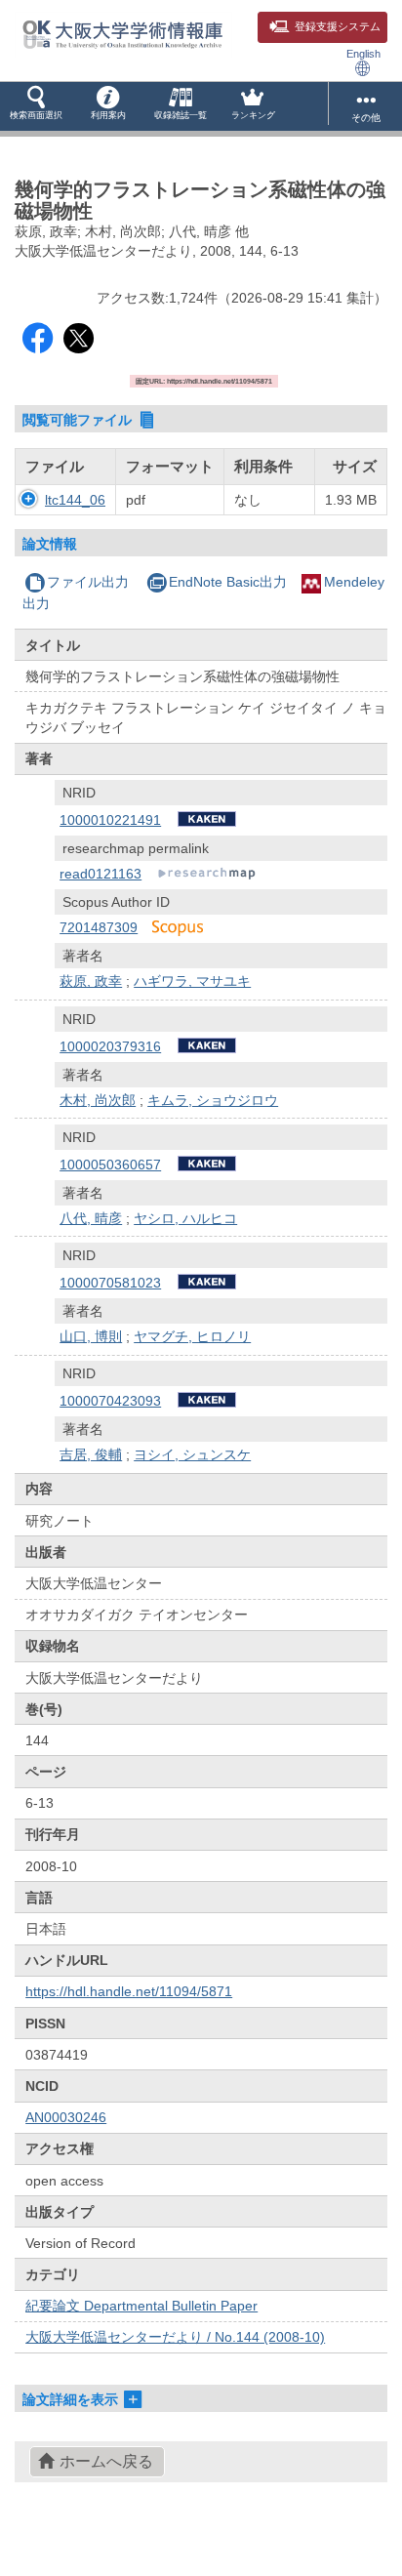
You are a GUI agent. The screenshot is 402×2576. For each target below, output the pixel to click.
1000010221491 (110, 820)
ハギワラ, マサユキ (192, 981)
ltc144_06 (75, 500)
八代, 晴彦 (91, 1218)
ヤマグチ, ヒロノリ (192, 1336)
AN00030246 (66, 2117)
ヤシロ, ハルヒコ (185, 1218)
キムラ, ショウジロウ (213, 1100)
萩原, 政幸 (91, 981)
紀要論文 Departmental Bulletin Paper (141, 2306)
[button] (36, 106)
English (363, 54)
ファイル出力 (88, 582)
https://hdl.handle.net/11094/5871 (129, 1991)
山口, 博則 (91, 1336)
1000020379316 (110, 1046)
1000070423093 (110, 1401)
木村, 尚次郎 (98, 1100)
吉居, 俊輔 (91, 1454)
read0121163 (100, 874)
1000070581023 (110, 1283)
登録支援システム (338, 26)
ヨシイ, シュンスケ (192, 1454)
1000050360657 (110, 1165)
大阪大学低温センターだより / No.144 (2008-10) (175, 2337)
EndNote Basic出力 (228, 582)
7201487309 (99, 927)
